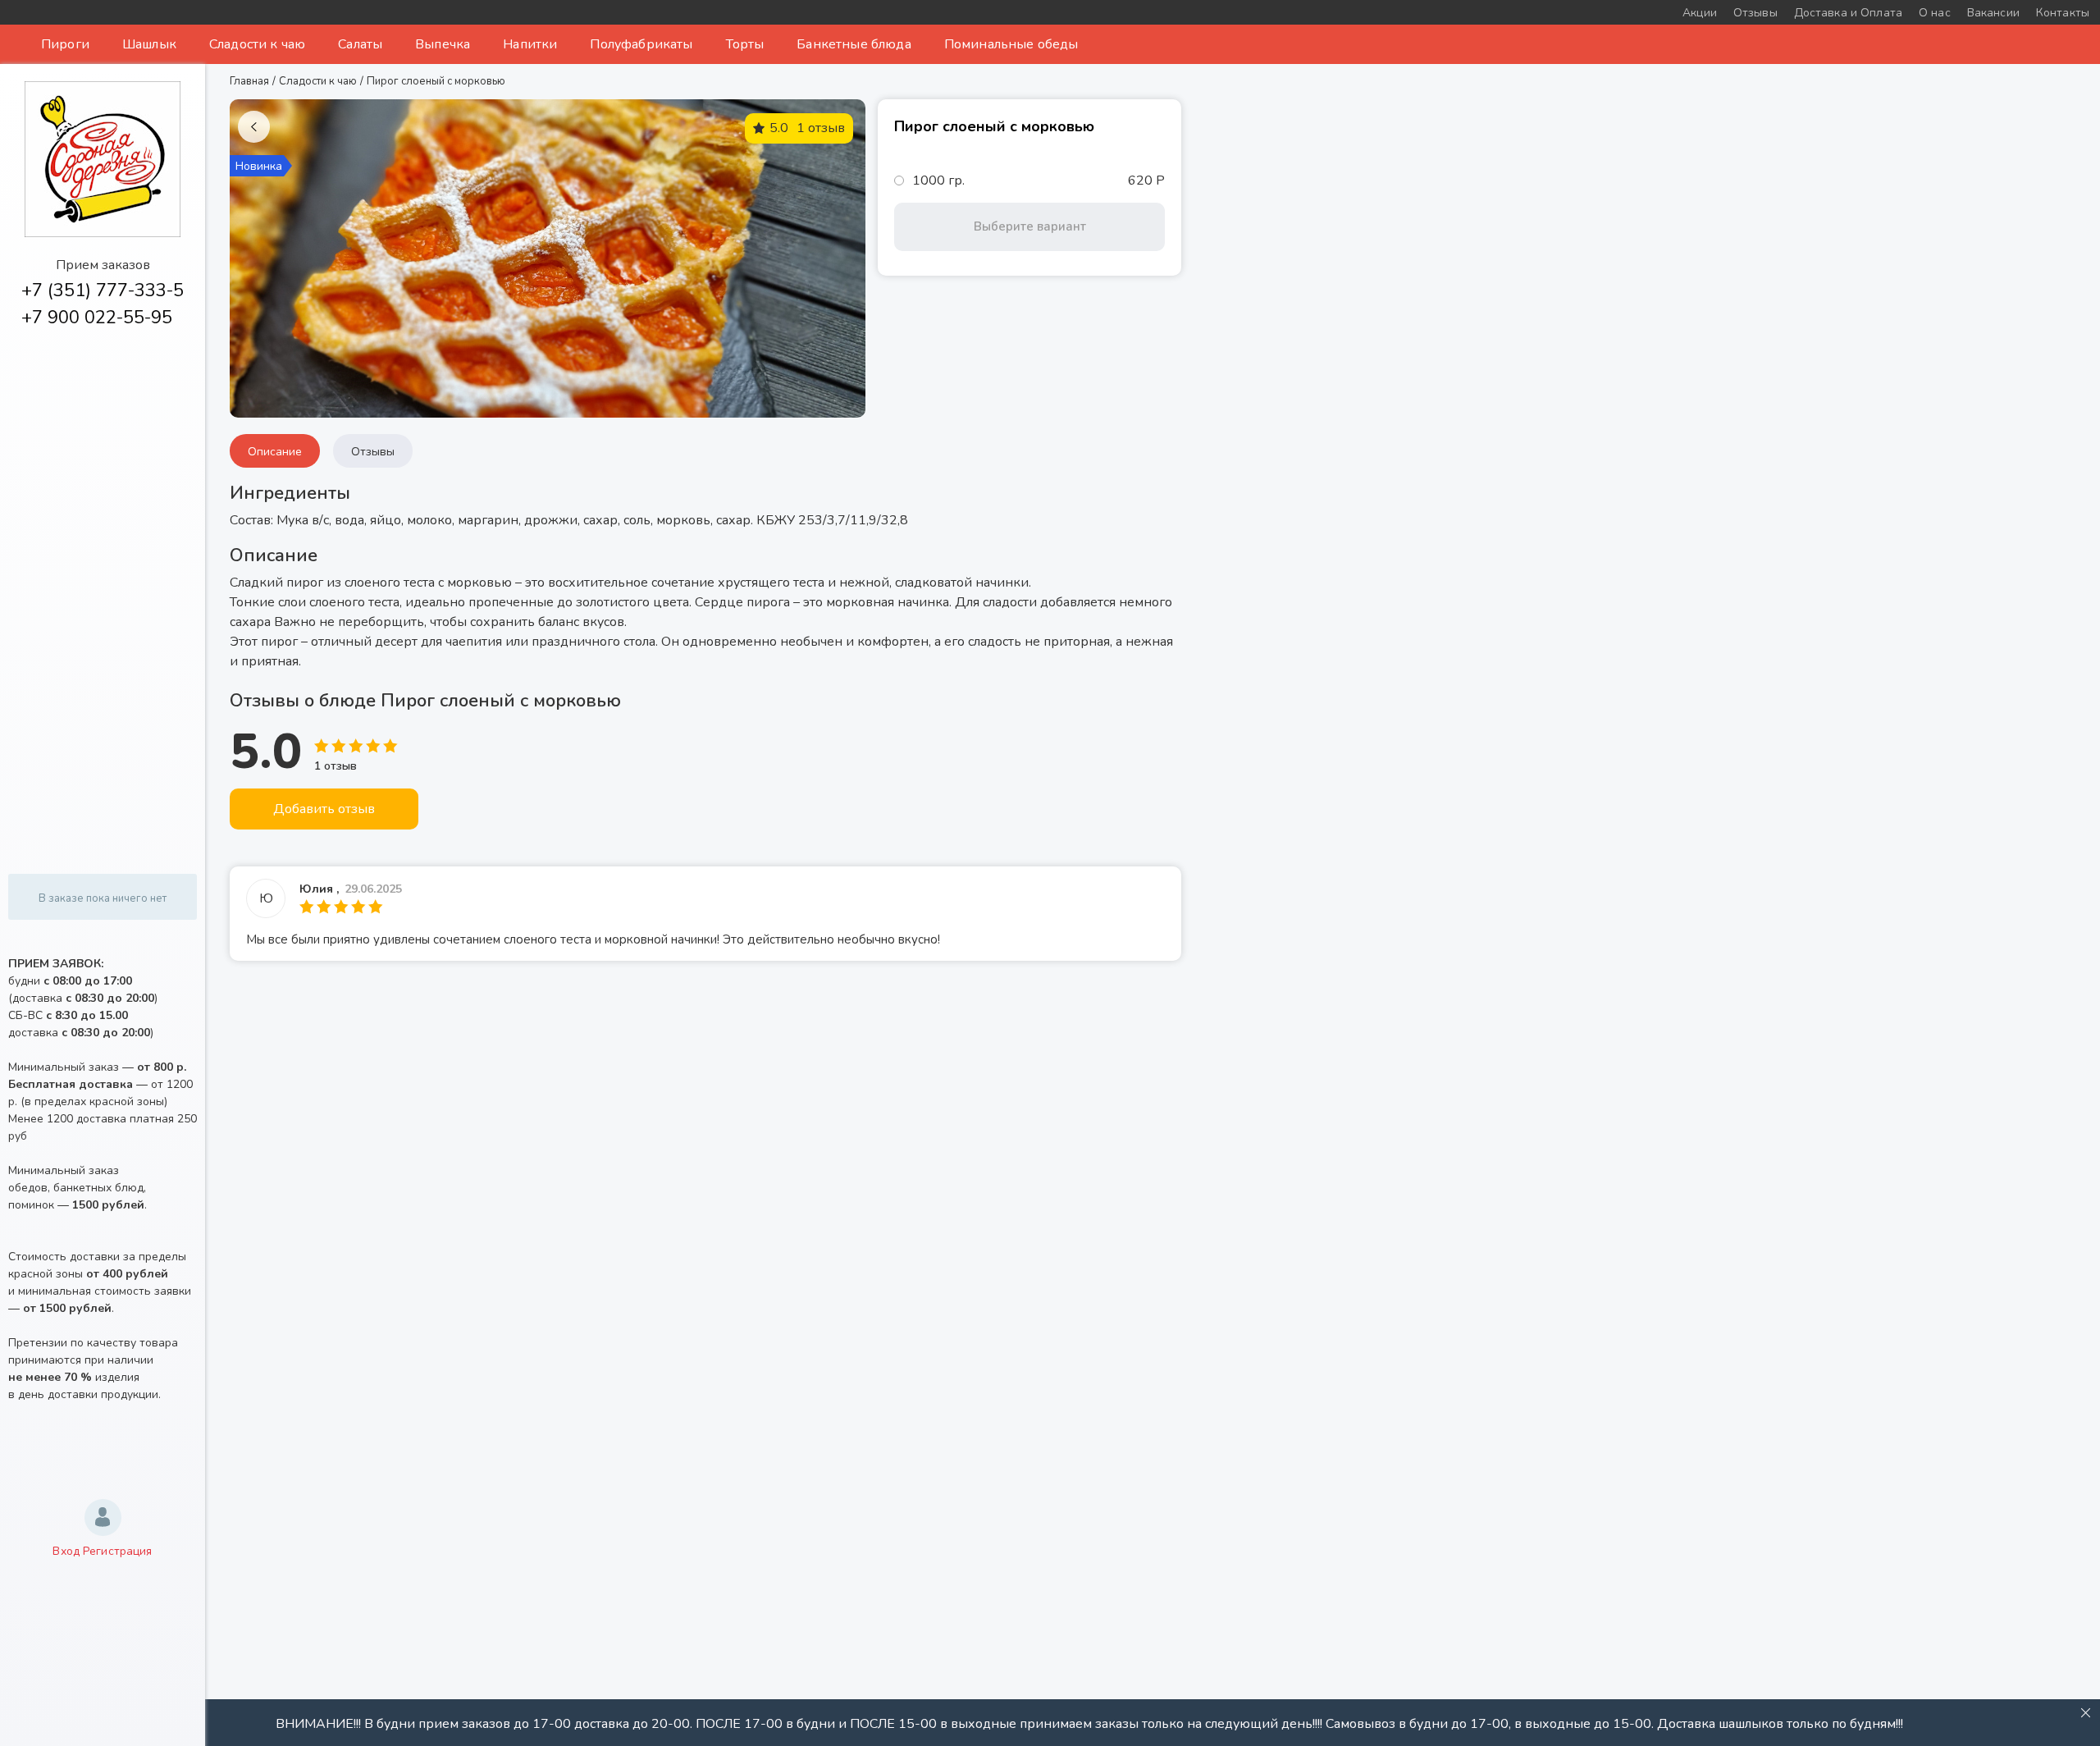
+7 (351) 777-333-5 (103, 290)
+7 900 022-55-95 (97, 318)
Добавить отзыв (324, 809)
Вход (66, 1551)
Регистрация (118, 1551)
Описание (275, 452)
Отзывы (373, 452)
